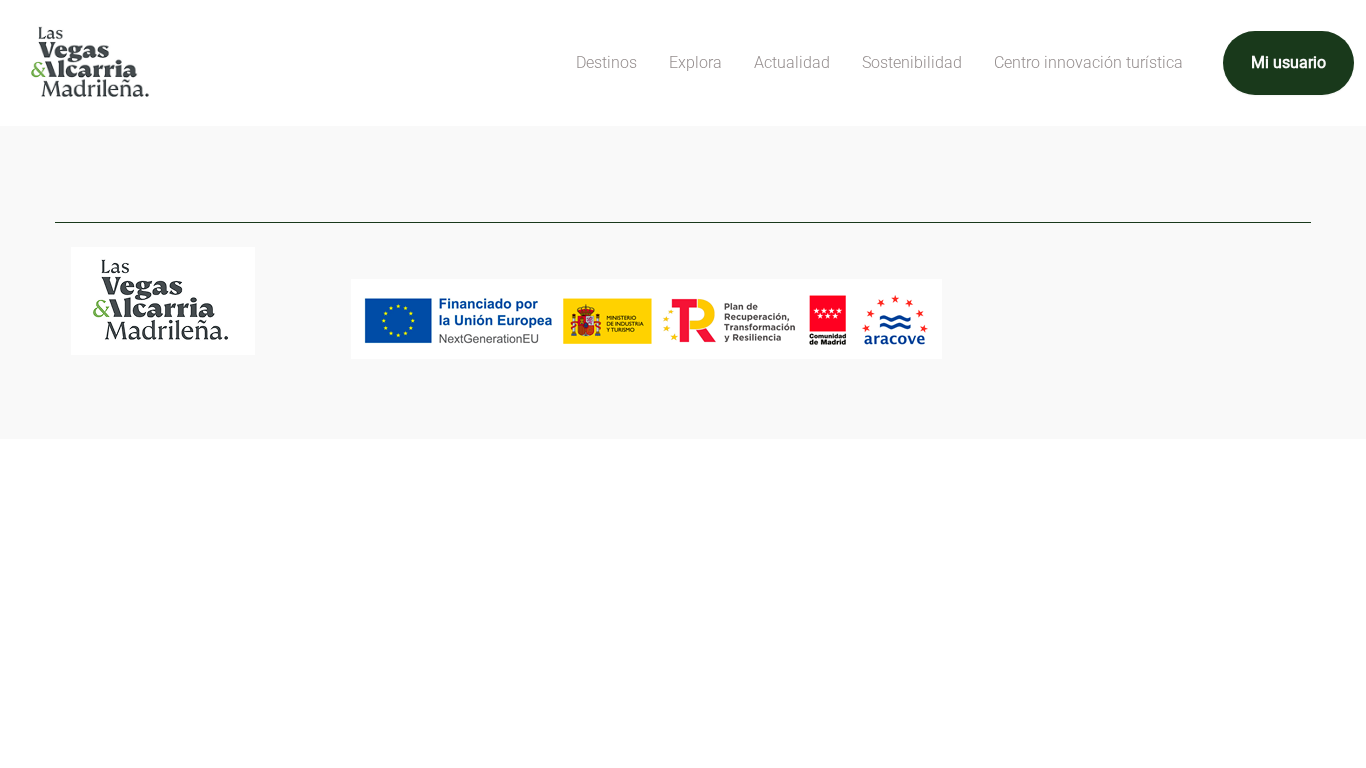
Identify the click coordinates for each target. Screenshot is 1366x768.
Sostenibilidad (912, 62)
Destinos (606, 62)
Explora (695, 62)
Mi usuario (1288, 62)
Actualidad (792, 62)
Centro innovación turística (1088, 62)
